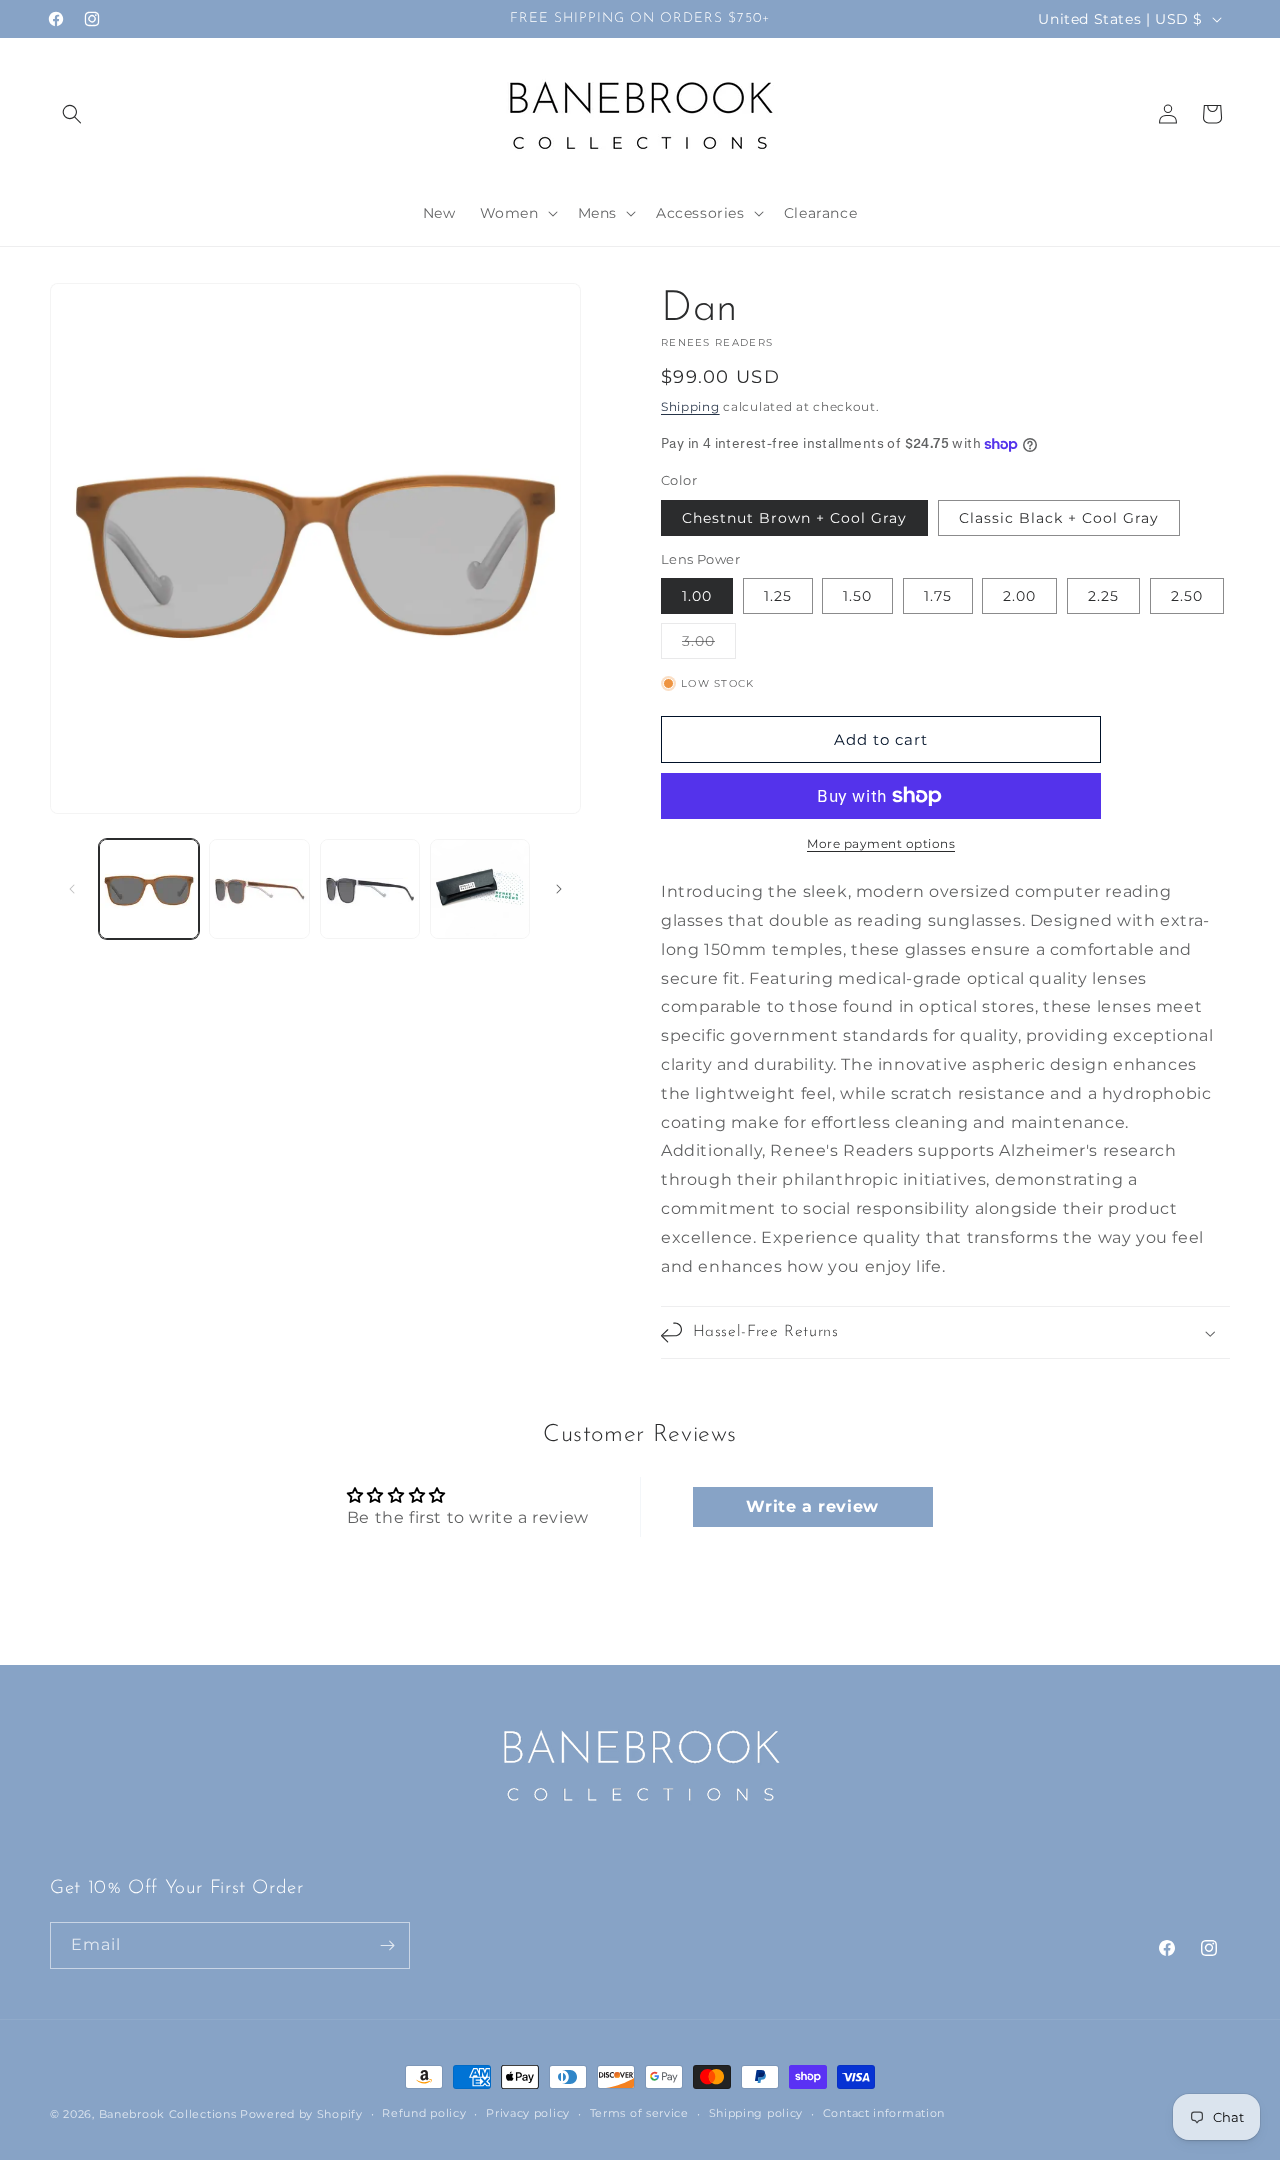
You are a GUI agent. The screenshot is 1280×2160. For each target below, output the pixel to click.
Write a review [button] (812, 1506)
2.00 (1019, 596)
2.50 (1187, 596)
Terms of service (639, 2113)
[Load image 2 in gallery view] (259, 889)
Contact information (884, 2113)
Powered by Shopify (301, 2114)
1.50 (857, 596)
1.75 (938, 596)
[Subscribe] (387, 1945)
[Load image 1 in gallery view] (149, 889)
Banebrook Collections (168, 2114)
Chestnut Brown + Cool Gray (794, 518)
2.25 (1103, 596)
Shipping (690, 406)
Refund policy (424, 2113)
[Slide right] (559, 889)
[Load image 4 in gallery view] (370, 889)
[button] (72, 114)
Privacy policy (528, 2113)
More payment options (881, 843)
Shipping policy (756, 2113)
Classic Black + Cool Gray (1059, 518)
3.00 (709, 645)
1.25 (778, 596)
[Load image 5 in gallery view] (480, 889)
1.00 (697, 596)
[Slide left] (72, 889)
